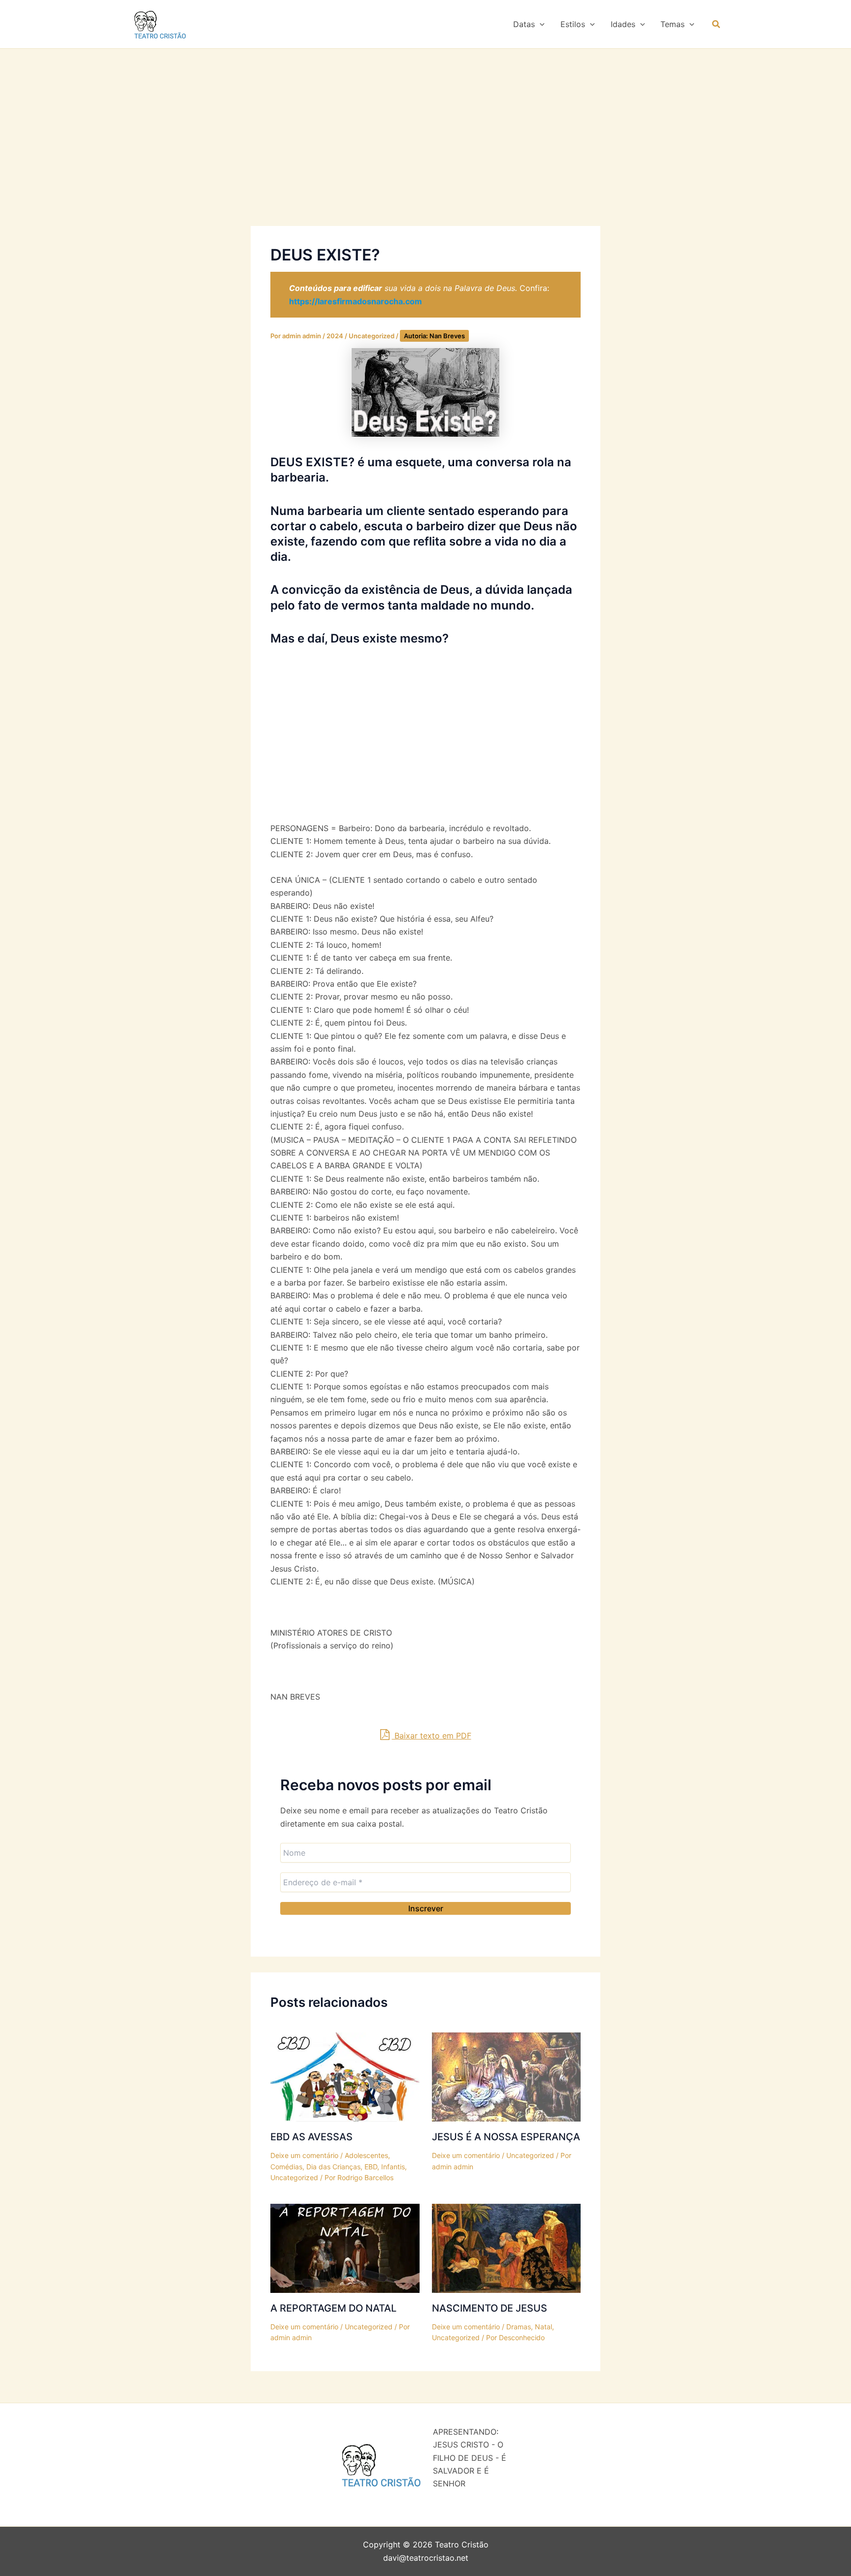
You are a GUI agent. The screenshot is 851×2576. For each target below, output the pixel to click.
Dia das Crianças (333, 2167)
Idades (623, 24)
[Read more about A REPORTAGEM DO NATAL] (345, 2248)
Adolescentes (366, 2155)
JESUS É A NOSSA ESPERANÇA (506, 2137)
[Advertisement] (425, 153)
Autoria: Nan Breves (434, 336)
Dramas (519, 2327)
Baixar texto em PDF (432, 1736)
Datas (524, 24)
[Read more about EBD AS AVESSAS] (345, 2076)
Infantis (393, 2167)
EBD (371, 2167)
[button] (540, 24)
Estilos (573, 24)
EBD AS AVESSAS (311, 2137)
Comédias (286, 2167)
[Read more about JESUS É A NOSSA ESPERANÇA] (507, 2076)
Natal (543, 2327)
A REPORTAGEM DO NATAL (333, 2308)
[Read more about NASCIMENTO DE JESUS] (507, 2248)
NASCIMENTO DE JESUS (490, 2308)
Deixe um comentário (304, 2155)
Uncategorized (372, 336)
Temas (672, 24)
